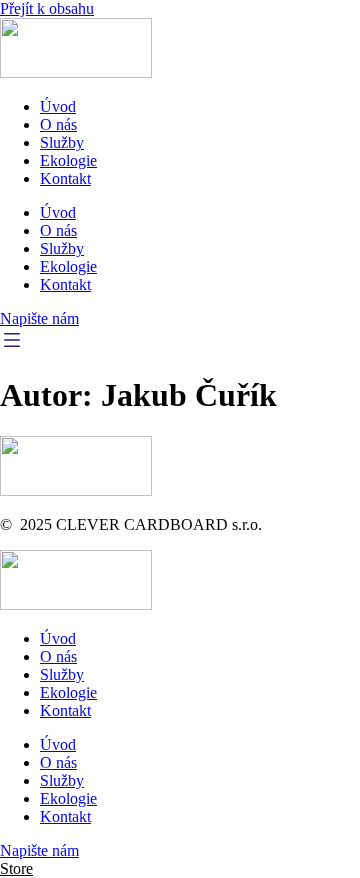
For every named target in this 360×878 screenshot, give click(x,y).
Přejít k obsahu (47, 8)
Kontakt (65, 178)
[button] (16, 868)
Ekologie (68, 160)
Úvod (58, 106)
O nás (58, 124)
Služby (62, 142)
